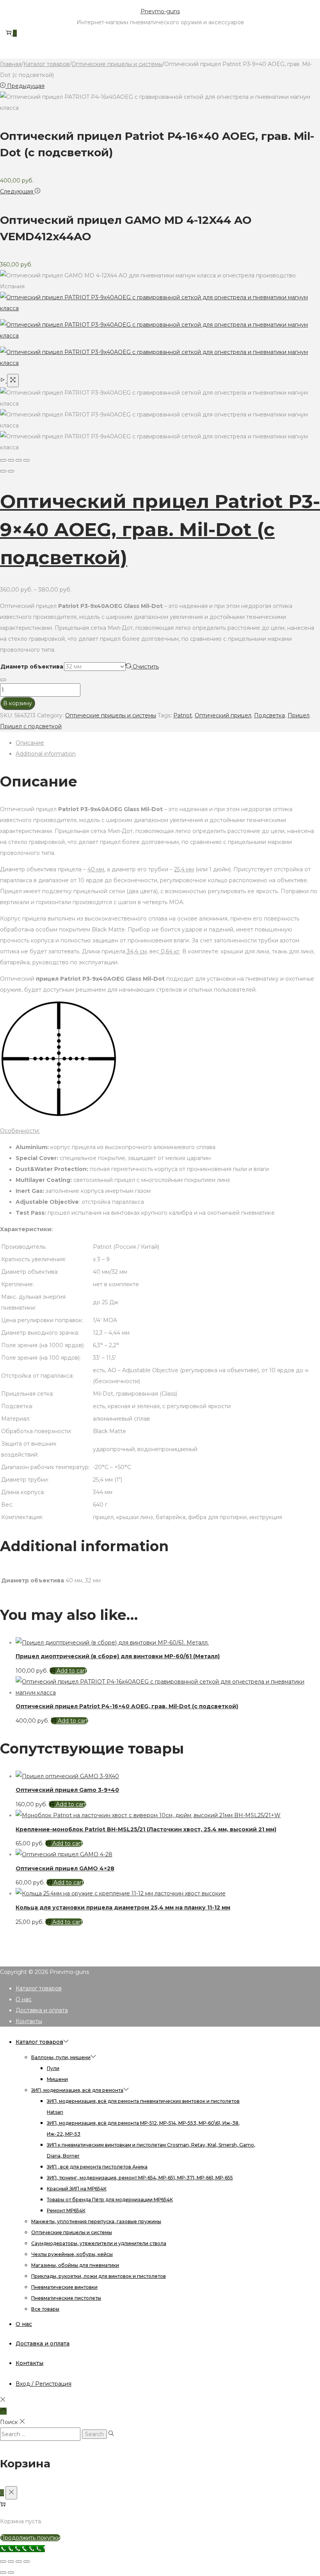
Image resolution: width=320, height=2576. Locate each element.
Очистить (146, 667)
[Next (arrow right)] (11, 2572)
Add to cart (72, 1671)
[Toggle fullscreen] (19, 460)
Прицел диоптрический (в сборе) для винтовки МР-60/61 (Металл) (118, 1656)
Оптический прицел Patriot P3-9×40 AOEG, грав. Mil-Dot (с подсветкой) (160, 529)
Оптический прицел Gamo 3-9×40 (67, 1790)
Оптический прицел (223, 715)
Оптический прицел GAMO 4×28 (65, 1868)
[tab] (168, 743)
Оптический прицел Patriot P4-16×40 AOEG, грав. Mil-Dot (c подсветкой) (127, 1706)
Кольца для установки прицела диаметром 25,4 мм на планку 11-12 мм (123, 1907)
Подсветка (269, 715)
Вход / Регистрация (44, 2384)
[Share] (11, 460)
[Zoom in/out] (27, 460)
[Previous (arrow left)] (3, 471)
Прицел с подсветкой (31, 726)
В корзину (18, 703)
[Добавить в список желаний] (3, 680)
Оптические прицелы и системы (117, 64)
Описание (30, 743)
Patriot (183, 715)
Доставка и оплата (42, 2010)
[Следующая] (11, 471)
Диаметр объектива (32, 667)
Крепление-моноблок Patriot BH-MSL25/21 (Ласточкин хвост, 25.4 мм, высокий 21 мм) (146, 1829)
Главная (11, 64)
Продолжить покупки (30, 2538)
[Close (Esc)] (3, 460)
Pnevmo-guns (160, 11)
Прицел (299, 715)
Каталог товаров (46, 64)
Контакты (29, 2021)
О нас (24, 1999)
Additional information (46, 754)
